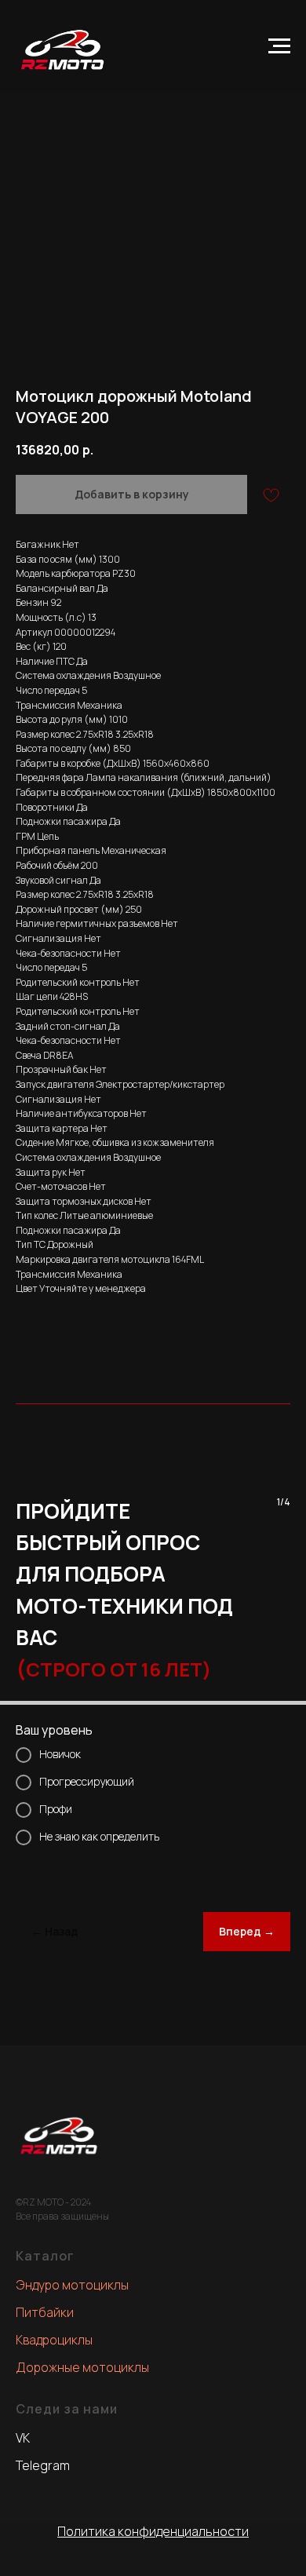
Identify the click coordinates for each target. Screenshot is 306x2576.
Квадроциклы (54, 2340)
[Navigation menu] (279, 46)
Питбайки (45, 2312)
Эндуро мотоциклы (72, 2285)
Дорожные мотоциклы (82, 2367)
